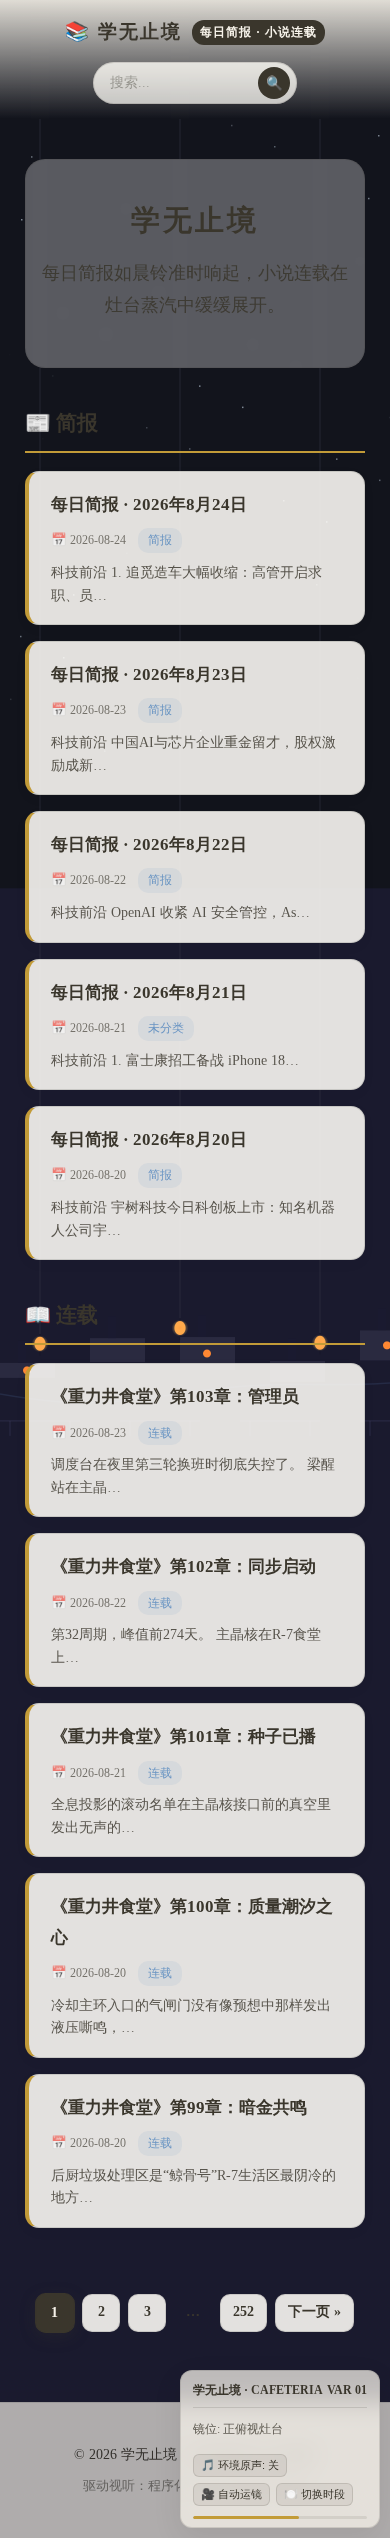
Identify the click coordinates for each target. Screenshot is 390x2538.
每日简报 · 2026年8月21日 (149, 992)
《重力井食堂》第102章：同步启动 (183, 1566)
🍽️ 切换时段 (314, 2494)
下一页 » (314, 2311)
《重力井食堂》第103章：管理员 (175, 1396)
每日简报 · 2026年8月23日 (149, 674)
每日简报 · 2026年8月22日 (149, 844)
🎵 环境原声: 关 (240, 2465)
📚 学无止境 (191, 31)
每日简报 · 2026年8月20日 (149, 1139)
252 (243, 2311)
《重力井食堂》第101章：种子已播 (183, 1736)
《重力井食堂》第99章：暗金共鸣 (179, 2107)
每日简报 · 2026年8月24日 (149, 504)
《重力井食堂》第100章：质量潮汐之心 (192, 1921)
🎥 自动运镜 (231, 2494)
